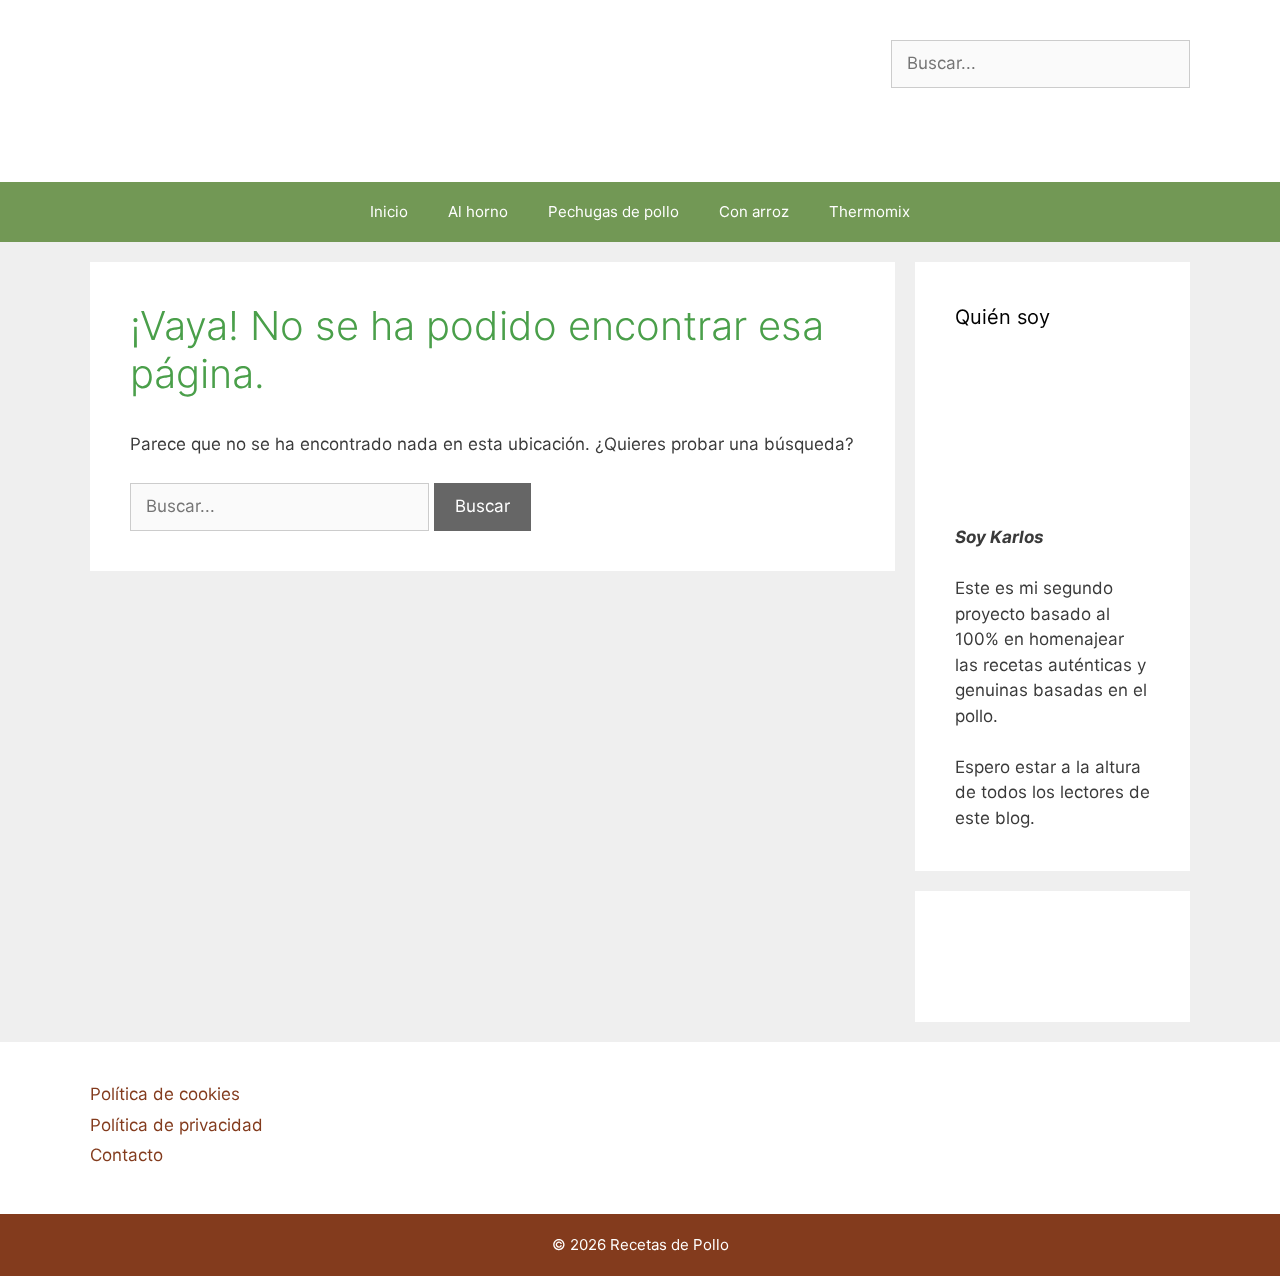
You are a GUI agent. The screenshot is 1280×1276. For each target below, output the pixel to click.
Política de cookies (165, 1094)
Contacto (126, 1155)
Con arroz (754, 211)
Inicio (389, 211)
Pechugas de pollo (613, 211)
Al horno (478, 211)
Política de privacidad (176, 1125)
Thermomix (869, 211)
